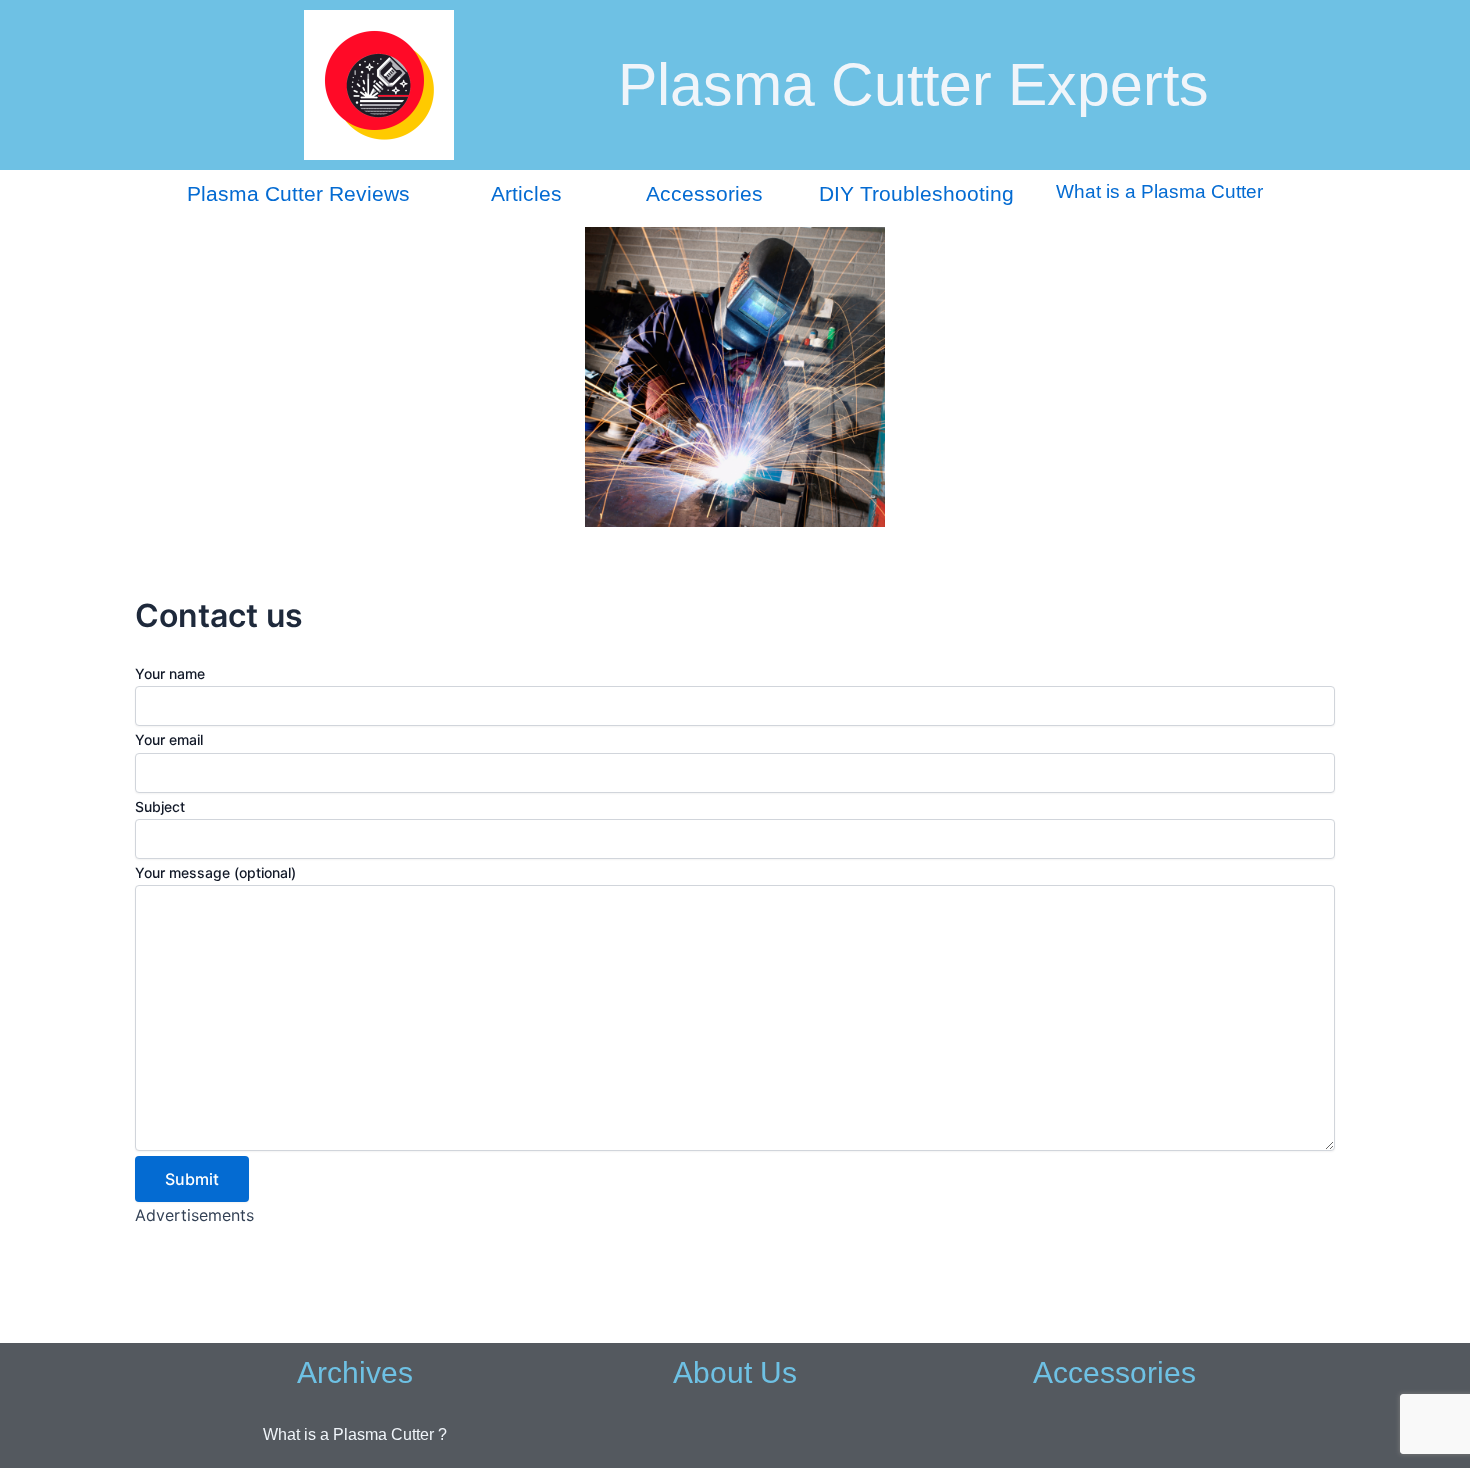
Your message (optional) (215, 872)
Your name (170, 673)
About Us (735, 1372)
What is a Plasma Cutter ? (355, 1434)
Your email (169, 739)
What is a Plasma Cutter (1159, 191)
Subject (160, 806)
